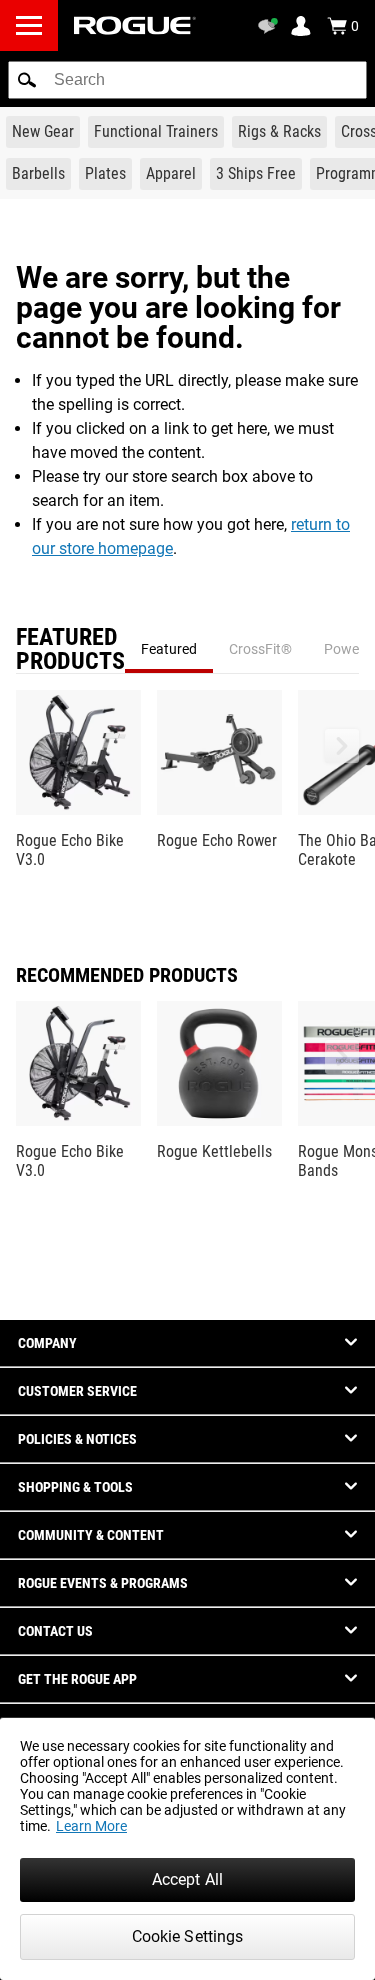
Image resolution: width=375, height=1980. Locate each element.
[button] (27, 80)
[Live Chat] (271, 26)
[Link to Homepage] (135, 25)
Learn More (91, 1826)
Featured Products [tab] (70, 649)
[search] (187, 80)
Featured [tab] (169, 649)
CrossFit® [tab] (260, 649)
